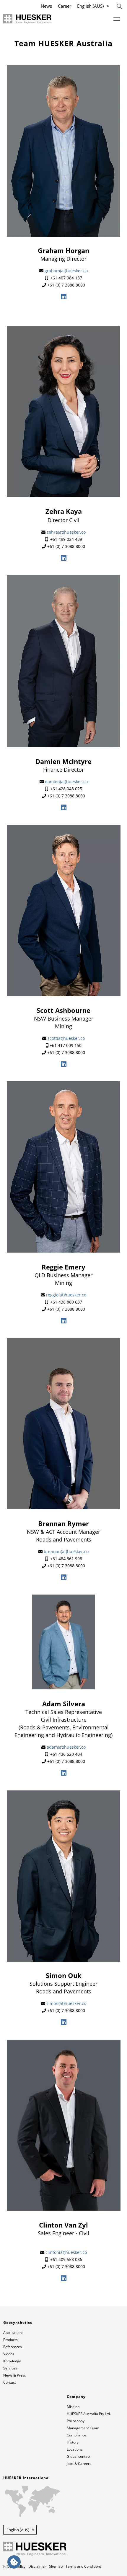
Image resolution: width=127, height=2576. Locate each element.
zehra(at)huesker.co (66, 532)
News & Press (15, 2375)
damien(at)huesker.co (66, 782)
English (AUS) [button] (18, 2530)
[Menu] (117, 19)
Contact (10, 2382)
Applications (13, 2333)
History (73, 2442)
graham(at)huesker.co (66, 271)
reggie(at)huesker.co (66, 1295)
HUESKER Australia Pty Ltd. (89, 2414)
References (13, 2347)
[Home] (27, 19)
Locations (75, 2449)
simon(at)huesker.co (66, 2003)
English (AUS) (90, 6)
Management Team (83, 2428)
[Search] (119, 6)
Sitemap (56, 2566)
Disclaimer (37, 2566)
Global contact (79, 2456)
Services (10, 2368)
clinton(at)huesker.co (66, 2252)
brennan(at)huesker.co (66, 1551)
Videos (9, 2354)
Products (10, 2340)
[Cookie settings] (14, 2562)
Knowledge (12, 2361)
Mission (73, 2407)
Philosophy (76, 2421)
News (46, 6)
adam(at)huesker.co (66, 1747)
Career (65, 6)
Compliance (76, 2435)
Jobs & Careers (79, 2464)
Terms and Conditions (84, 2566)
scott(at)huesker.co (66, 1038)
